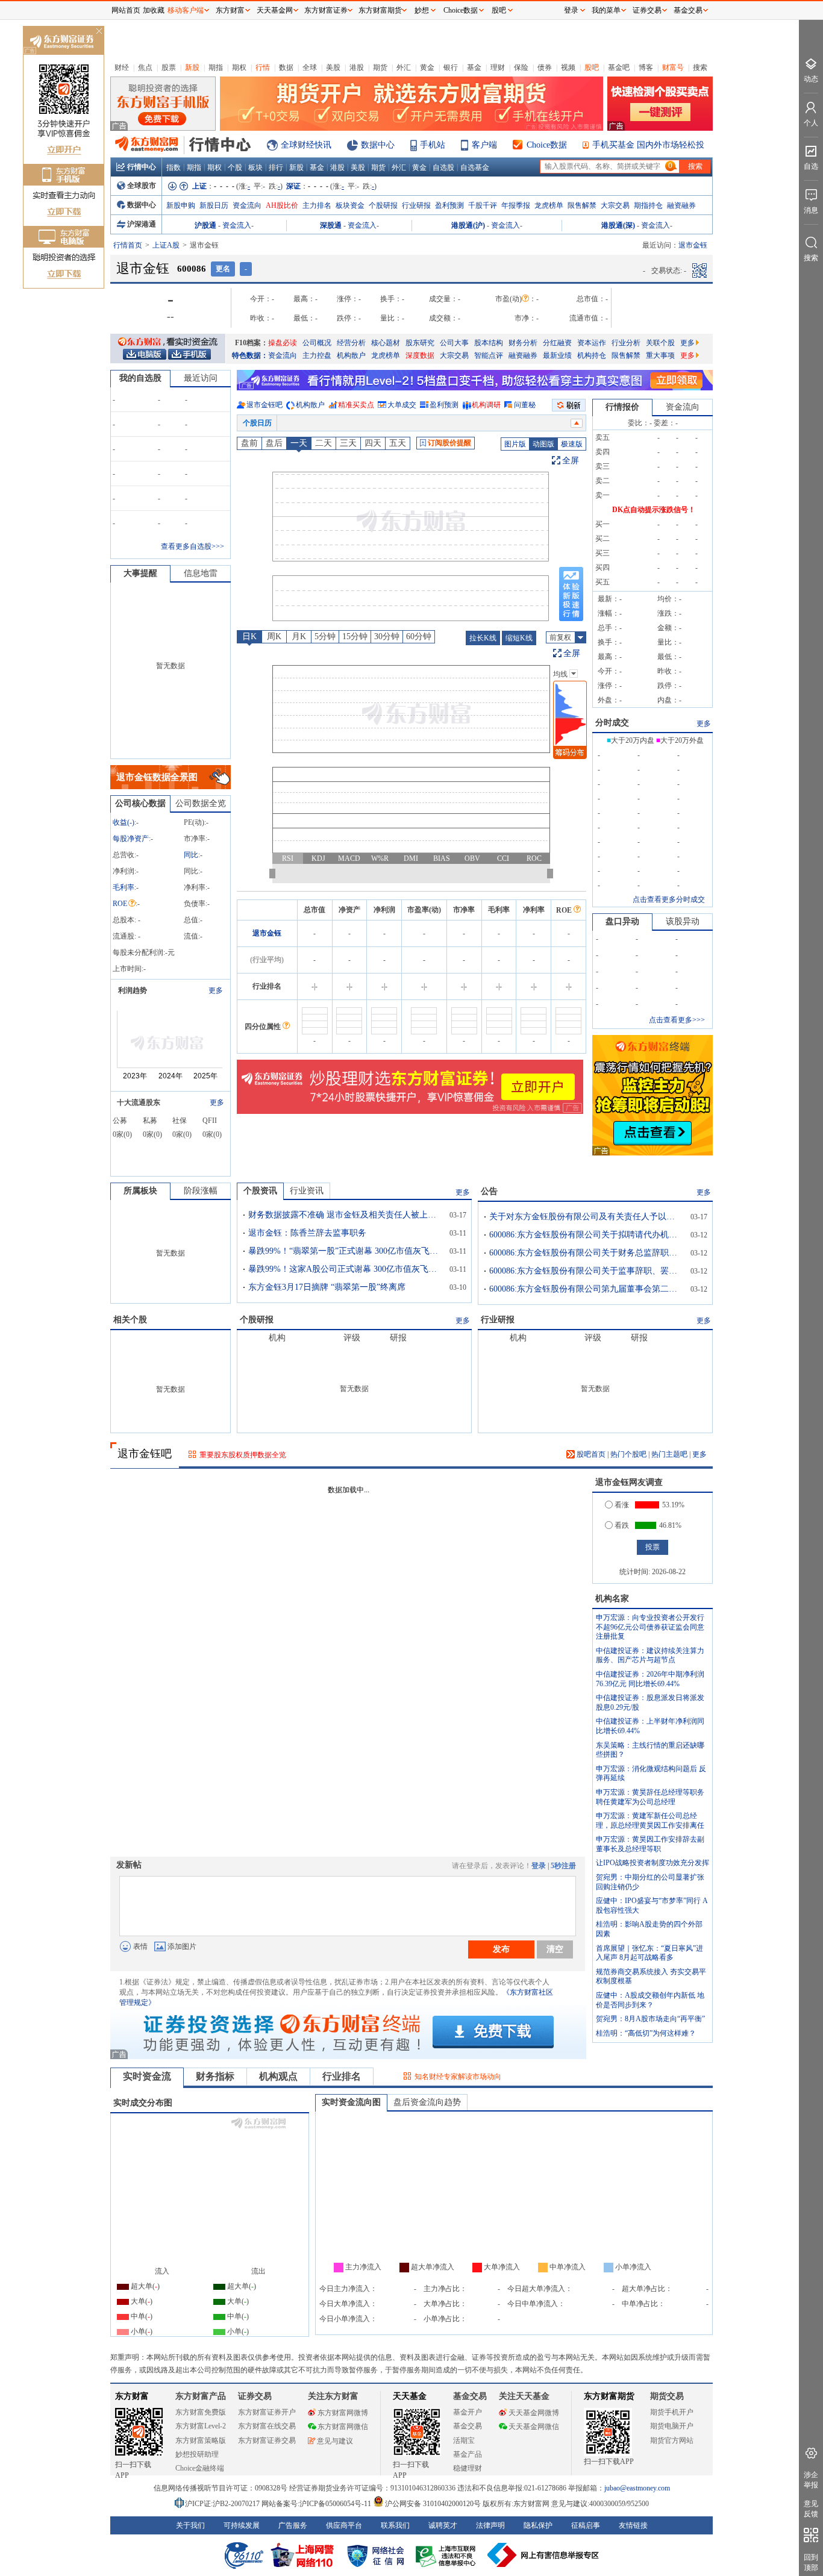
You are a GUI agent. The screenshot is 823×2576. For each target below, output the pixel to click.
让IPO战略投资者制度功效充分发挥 (652, 1863)
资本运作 (592, 343)
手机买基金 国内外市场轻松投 (648, 145)
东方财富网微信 (343, 2427)
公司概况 (317, 343)
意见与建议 (335, 2441)
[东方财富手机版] (189, 354)
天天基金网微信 (534, 2427)
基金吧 (619, 67)
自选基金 (475, 167)
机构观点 (278, 2076)
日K (249, 636)
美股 (333, 67)
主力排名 (317, 205)
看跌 (622, 1525)
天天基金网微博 (534, 2413)
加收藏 (154, 10)
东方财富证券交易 (267, 2440)
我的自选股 (140, 378)
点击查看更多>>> (677, 1020)
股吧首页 (590, 1454)
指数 (174, 167)
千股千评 (483, 205)
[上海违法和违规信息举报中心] (448, 2555)
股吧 (592, 67)
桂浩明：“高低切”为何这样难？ (646, 2033)
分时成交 (612, 723)
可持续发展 (242, 2525)
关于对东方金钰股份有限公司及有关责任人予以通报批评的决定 (586, 1217)
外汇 (404, 67)
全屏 (571, 461)
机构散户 (351, 355)
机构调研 (486, 405)
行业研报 (416, 205)
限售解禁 (582, 205)
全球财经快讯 (306, 145)
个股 (235, 167)
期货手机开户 (672, 2412)
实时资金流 (147, 2076)
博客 (646, 67)
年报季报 (516, 205)
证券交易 (647, 10)
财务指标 (215, 2076)
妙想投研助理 (197, 2454)
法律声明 (490, 2525)
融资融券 (681, 205)
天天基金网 (275, 10)
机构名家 (612, 1599)
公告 (489, 1191)
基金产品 (468, 2454)
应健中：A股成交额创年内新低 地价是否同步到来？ (650, 2000)
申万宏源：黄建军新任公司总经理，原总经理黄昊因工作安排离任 (650, 1821)
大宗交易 (615, 205)
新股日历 (214, 205)
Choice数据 (547, 145)
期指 (216, 67)
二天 (324, 443)
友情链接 (633, 2525)
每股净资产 (131, 839)
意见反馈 (811, 2509)
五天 (398, 443)
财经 (122, 67)
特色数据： (250, 355)
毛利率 (124, 887)
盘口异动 (622, 921)
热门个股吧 (628, 1454)
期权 (239, 67)
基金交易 (468, 2426)
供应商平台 (344, 2525)
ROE (120, 904)
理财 (498, 67)
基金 (474, 67)
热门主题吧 (669, 1454)
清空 (555, 1949)
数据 (286, 67)
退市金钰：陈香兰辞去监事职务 (307, 1233)
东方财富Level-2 (201, 2426)
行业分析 (626, 343)
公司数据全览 (201, 803)
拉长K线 (483, 638)
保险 (521, 67)
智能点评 (489, 355)
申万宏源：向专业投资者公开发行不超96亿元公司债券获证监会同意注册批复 (650, 1627)
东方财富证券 (326, 10)
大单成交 (402, 405)
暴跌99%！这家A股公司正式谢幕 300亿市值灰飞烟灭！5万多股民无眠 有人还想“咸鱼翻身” (345, 1269)
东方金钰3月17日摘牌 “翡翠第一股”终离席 (327, 1287)
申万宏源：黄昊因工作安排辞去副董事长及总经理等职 (650, 1844)
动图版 (543, 444)
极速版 (572, 444)
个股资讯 (260, 1191)
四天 (373, 443)
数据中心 (378, 145)
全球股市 (142, 186)
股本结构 (489, 343)
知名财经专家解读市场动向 (458, 2077)
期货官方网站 (672, 2440)
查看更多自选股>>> (192, 546)
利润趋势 (133, 990)
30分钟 (387, 636)
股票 (169, 67)
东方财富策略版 (201, 2440)
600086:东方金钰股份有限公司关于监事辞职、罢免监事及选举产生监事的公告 (586, 1271)
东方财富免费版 (201, 2412)
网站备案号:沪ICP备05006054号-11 (317, 2504)
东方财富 (132, 2396)
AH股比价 (282, 205)
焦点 (145, 67)
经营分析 (351, 343)
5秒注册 (563, 1866)
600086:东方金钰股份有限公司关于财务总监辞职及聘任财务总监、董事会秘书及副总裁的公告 (586, 1253)
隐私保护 (538, 2525)
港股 (357, 67)
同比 (191, 855)
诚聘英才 (443, 2525)
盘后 (274, 443)
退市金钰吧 (264, 405)
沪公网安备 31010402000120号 (433, 2504)
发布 (501, 1949)
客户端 (484, 145)
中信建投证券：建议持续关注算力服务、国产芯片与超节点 (650, 1655)
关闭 (99, 32)
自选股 (443, 167)
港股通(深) (618, 225)
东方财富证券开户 (267, 2412)
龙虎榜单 (549, 205)
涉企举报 (811, 2480)
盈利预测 (449, 205)
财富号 (673, 67)
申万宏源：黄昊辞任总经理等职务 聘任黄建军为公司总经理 (650, 1797)
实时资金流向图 (351, 2102)
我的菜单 (606, 10)
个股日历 (257, 423)
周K (274, 636)
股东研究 (420, 343)
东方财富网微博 (343, 2413)
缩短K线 (519, 638)
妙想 (422, 10)
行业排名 (342, 2076)
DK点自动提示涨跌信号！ (654, 510)
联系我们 (395, 2525)
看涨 (622, 1505)
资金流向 (247, 205)
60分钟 (419, 636)
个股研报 (383, 205)
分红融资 (557, 343)
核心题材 (386, 343)
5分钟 (325, 636)
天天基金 (410, 2396)
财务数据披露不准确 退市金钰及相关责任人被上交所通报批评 (345, 1215)
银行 (451, 67)
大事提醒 (140, 573)
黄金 (427, 67)
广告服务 (293, 2525)
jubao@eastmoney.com (637, 2488)
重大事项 (660, 355)
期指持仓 (648, 205)
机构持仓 (592, 355)
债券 (545, 67)
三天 (348, 443)
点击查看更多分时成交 (669, 899)
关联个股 (660, 343)
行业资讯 (307, 1191)
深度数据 (420, 355)
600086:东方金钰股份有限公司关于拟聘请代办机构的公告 (586, 1235)
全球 (310, 67)
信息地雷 (201, 573)
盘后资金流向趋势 (427, 2102)
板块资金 (350, 205)
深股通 (331, 225)
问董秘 (525, 405)
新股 (192, 67)
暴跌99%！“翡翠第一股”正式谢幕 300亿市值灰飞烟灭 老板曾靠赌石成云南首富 (345, 1251)
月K (299, 636)
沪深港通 (142, 224)
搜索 (700, 67)
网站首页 (126, 10)
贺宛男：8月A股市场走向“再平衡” (650, 2019)
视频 (568, 67)
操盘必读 (283, 343)
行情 (263, 67)
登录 (539, 1866)
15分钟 (355, 636)
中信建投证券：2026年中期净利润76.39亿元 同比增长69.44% (650, 1679)
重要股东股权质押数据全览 (243, 1455)
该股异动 (683, 921)
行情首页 (128, 245)
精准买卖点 (356, 405)
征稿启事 (586, 2525)
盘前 (249, 443)
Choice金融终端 (200, 2468)
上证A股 (166, 245)
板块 (255, 167)
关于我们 (190, 2525)
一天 (299, 443)
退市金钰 (267, 933)
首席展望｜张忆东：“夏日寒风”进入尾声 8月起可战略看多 (649, 1953)
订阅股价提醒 (449, 443)
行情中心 (142, 167)
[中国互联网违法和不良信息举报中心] (543, 2555)
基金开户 (468, 2412)
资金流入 (237, 225)
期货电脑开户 (672, 2426)
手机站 (433, 145)
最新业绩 (557, 355)
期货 (380, 67)
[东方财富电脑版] (145, 354)
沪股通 (205, 225)
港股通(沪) (468, 225)
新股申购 (181, 205)
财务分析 (523, 343)
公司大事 (454, 343)
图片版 (515, 444)
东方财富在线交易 (267, 2426)
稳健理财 (468, 2468)
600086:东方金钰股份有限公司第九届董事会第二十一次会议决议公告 (586, 1289)
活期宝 (464, 2440)
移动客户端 (186, 10)
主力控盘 (317, 355)
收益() (124, 822)
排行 (276, 167)
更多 (687, 343)
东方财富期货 (609, 2396)
